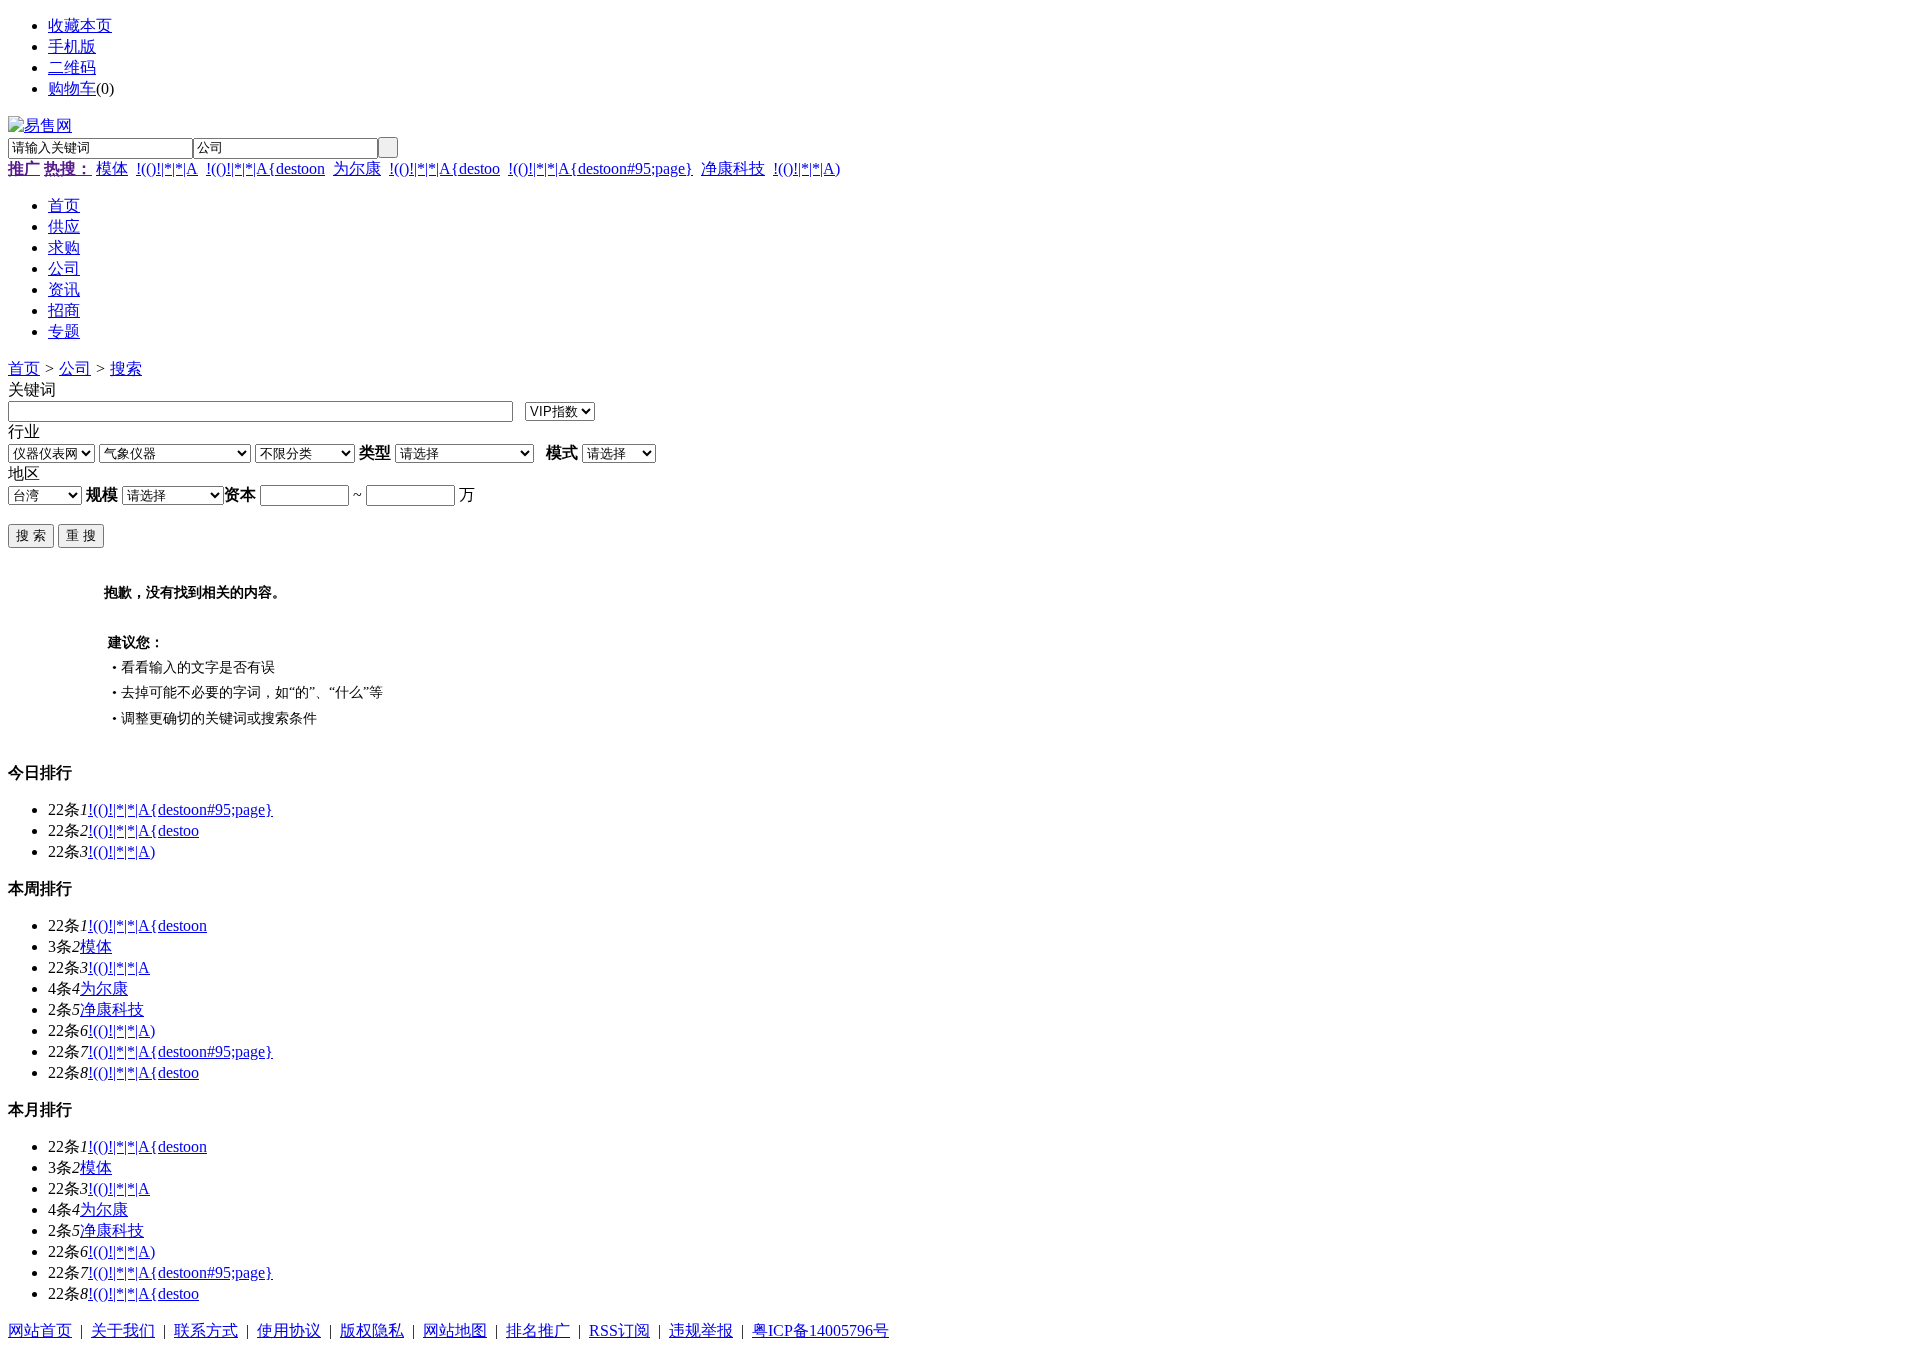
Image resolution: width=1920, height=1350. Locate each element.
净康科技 (733, 168)
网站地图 (455, 1330)
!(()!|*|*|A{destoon (265, 168)
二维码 (72, 67)
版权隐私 (372, 1330)
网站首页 (40, 1330)
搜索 (126, 368)
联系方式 (206, 1330)
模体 (112, 168)
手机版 (72, 46)
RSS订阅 (619, 1330)
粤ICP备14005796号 (820, 1330)
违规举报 (701, 1330)
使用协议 (289, 1330)
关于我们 (123, 1330)
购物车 (72, 88)
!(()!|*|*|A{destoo (444, 168)
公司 (75, 368)
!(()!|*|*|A (167, 168)
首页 (24, 368)
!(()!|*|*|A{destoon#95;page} (600, 168)
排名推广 (538, 1330)
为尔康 (357, 168)
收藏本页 (80, 25)
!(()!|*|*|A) (806, 168)
